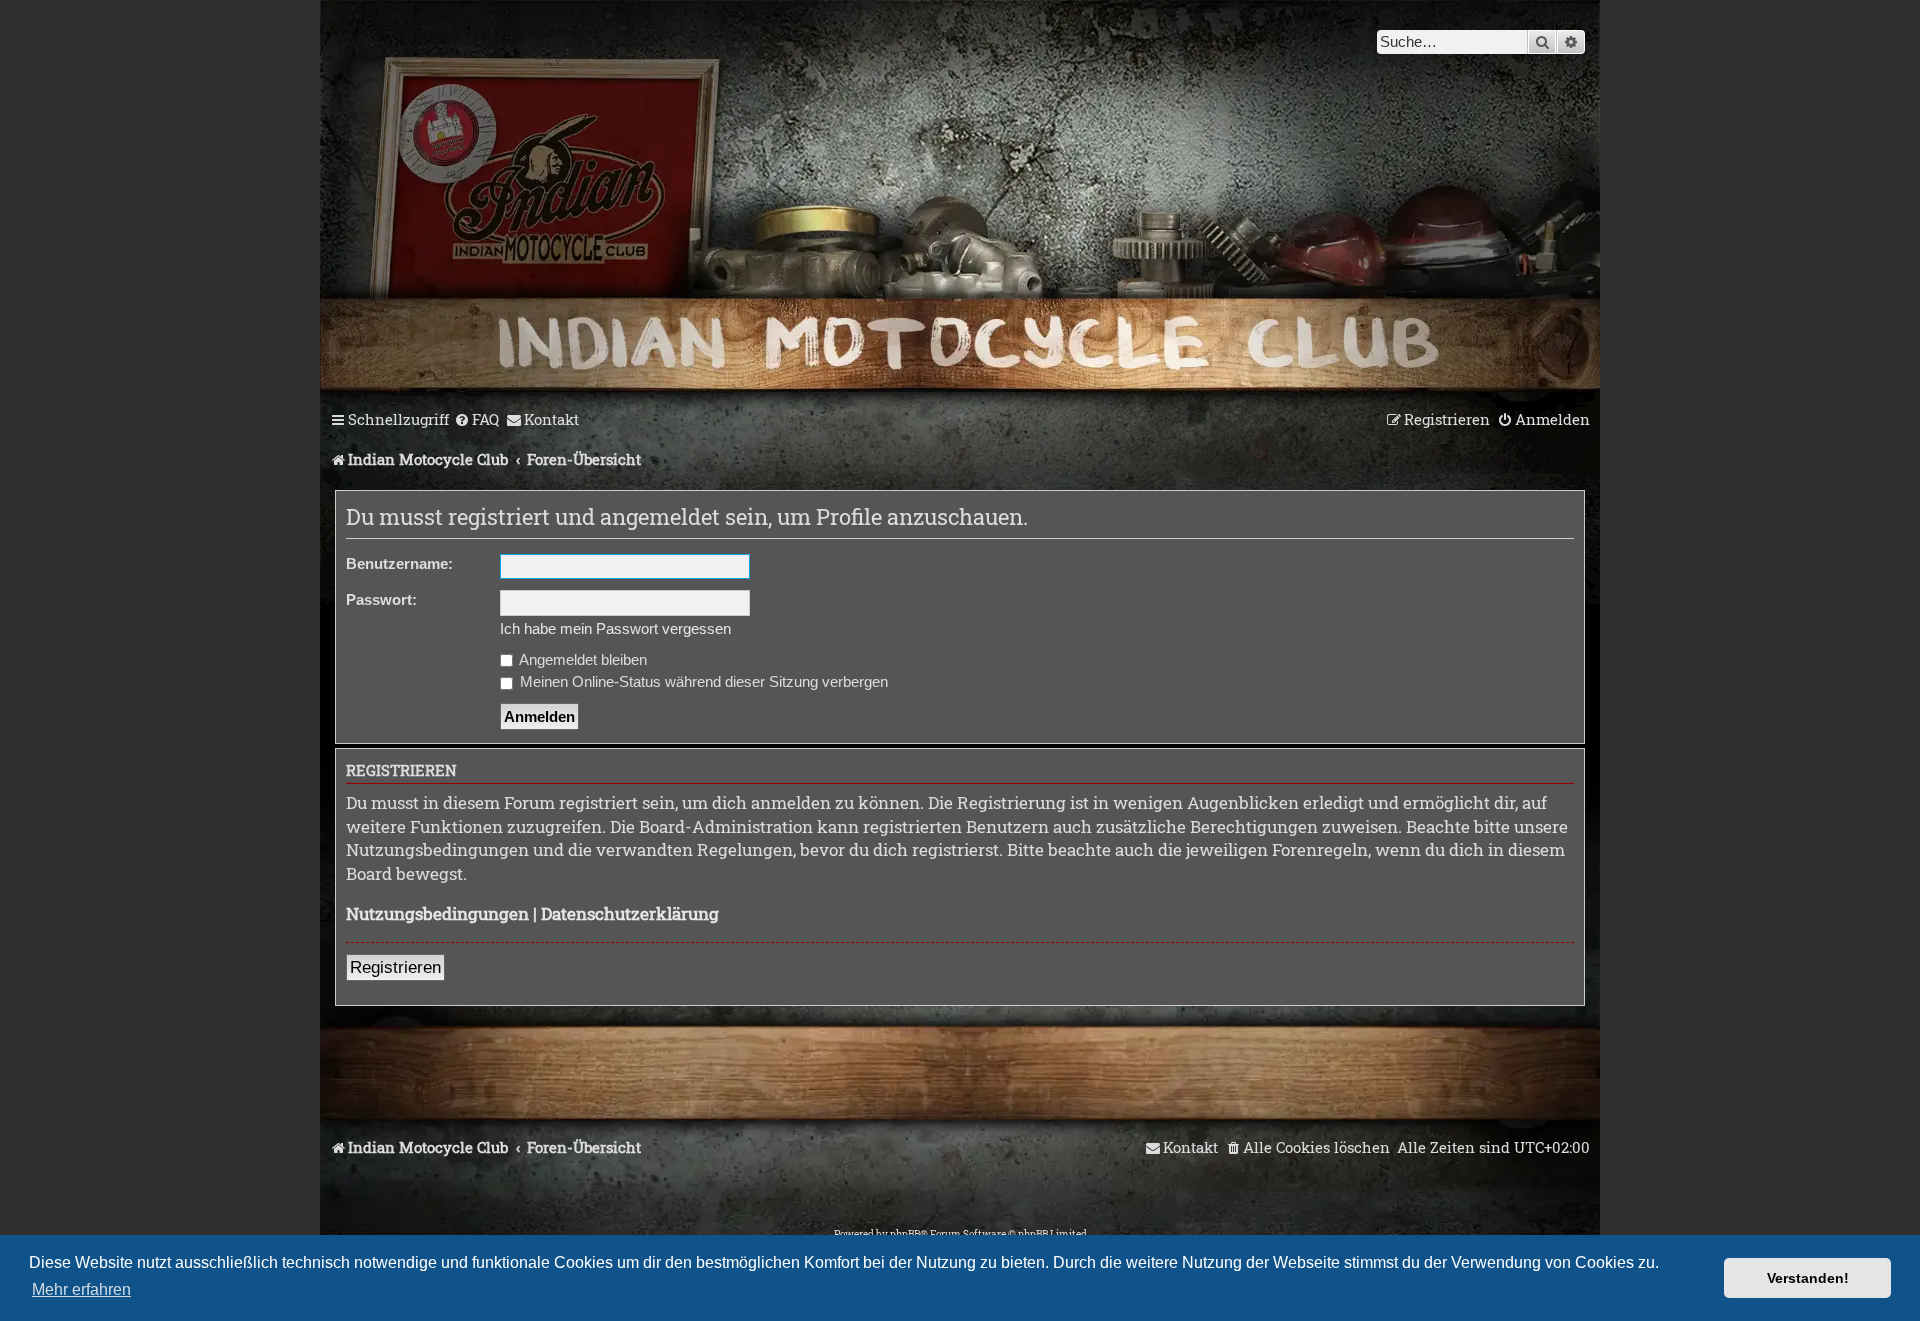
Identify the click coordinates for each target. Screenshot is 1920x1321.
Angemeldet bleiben (581, 659)
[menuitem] (476, 420)
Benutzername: (399, 563)
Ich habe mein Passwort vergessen (615, 628)
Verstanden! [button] (1808, 1278)
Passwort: (381, 599)
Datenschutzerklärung (630, 913)
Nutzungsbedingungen (437, 913)
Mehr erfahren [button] (81, 1289)
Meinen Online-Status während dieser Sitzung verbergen (702, 681)
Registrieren (395, 967)
